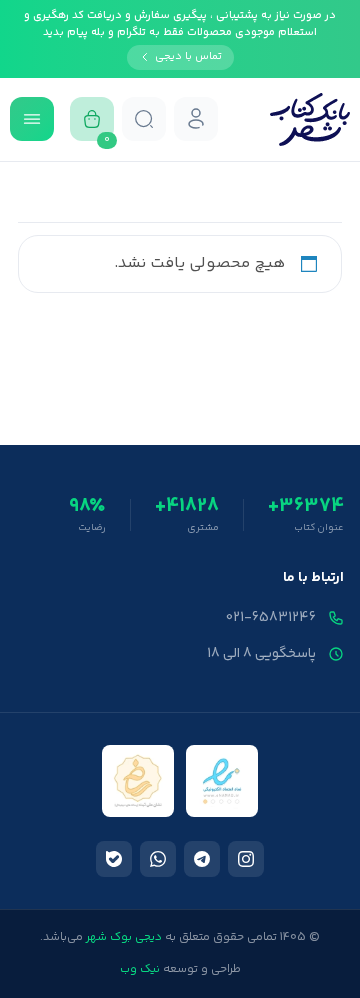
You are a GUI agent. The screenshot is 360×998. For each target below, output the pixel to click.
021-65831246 (271, 618)
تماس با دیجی (188, 56)
